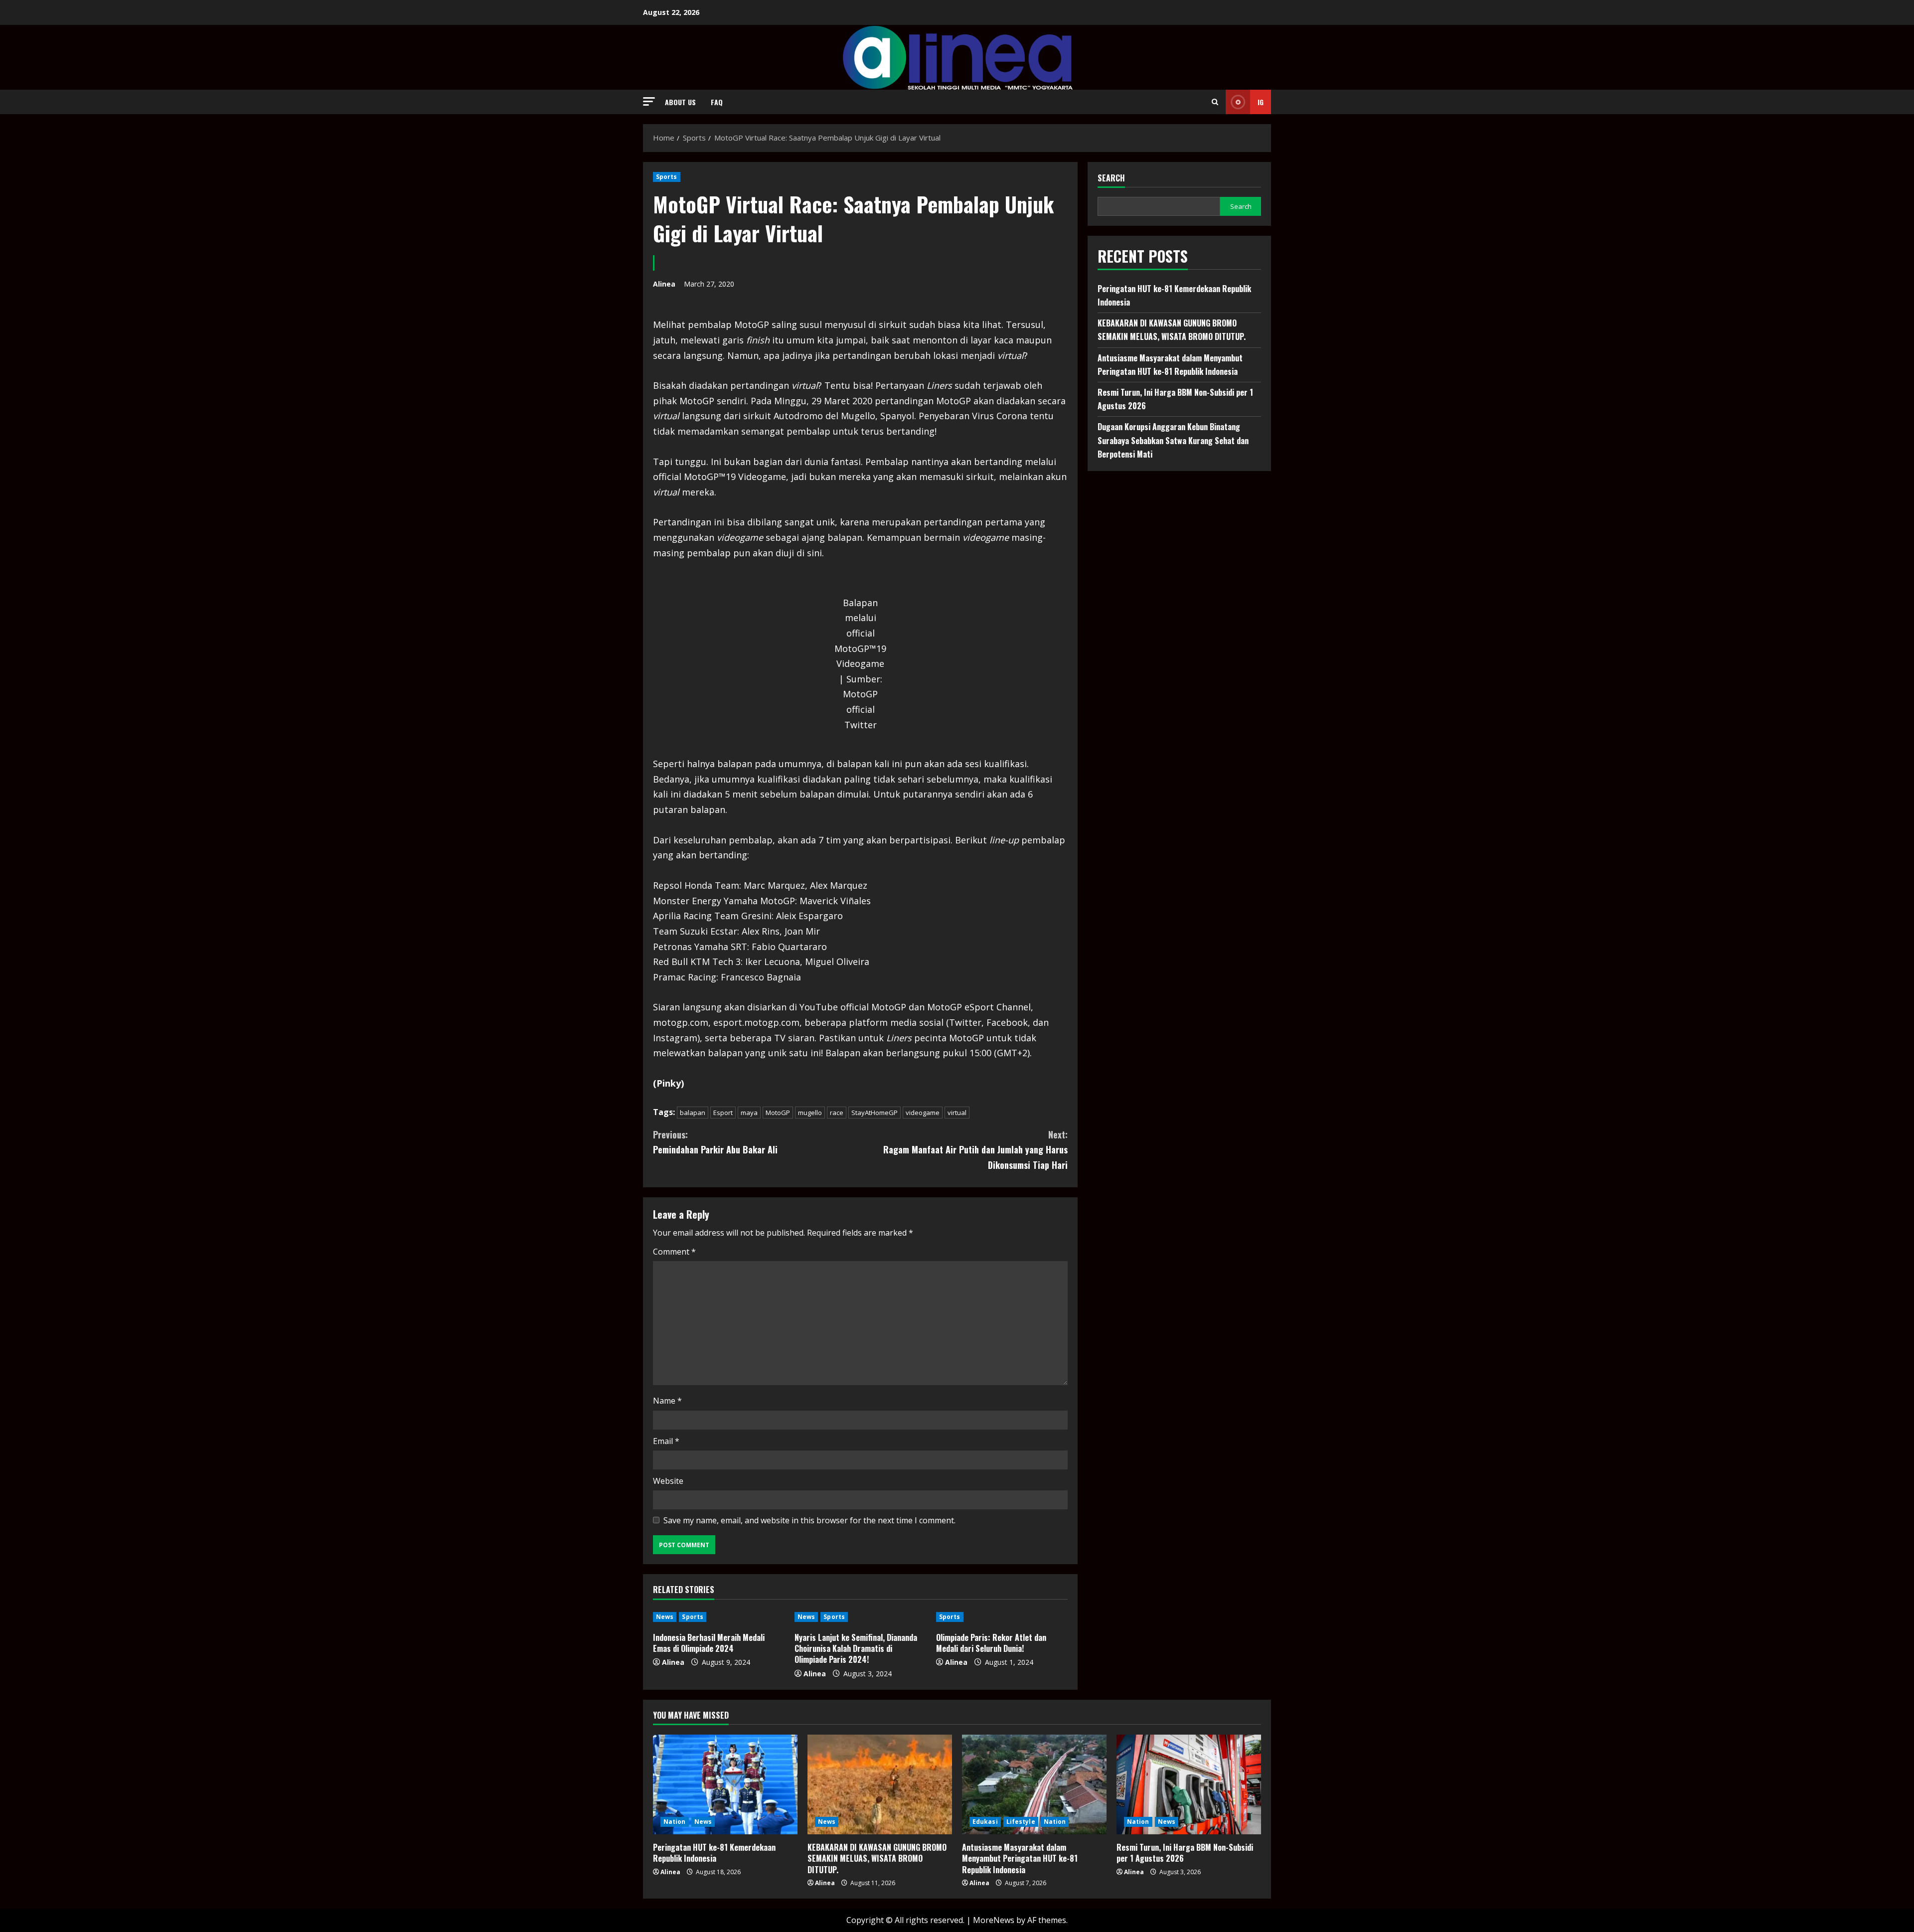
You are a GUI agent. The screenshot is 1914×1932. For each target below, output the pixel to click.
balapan (693, 1113)
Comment (674, 1252)
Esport (723, 1113)
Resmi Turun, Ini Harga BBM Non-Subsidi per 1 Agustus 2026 (1185, 1853)
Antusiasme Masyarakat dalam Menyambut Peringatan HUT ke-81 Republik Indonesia (1020, 1858)
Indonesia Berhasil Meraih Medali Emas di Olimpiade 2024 (709, 1643)
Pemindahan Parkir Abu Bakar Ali (715, 1142)
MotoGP (778, 1113)
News (665, 1617)
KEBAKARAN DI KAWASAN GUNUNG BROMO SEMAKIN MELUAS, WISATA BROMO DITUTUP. (877, 1858)
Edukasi (985, 1822)
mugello (810, 1113)
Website (668, 1481)
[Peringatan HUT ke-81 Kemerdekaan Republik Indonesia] (725, 1784)
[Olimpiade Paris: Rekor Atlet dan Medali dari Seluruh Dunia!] (1002, 1617)
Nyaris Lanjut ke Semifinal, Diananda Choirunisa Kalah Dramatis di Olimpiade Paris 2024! (856, 1649)
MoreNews (994, 1920)
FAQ (717, 102)
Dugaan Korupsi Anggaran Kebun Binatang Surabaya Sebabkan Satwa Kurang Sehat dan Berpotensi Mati (1173, 440)
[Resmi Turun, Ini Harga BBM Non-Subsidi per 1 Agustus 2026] (1189, 1784)
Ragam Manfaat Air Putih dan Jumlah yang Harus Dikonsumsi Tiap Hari (975, 1150)
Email (666, 1441)
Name (667, 1401)
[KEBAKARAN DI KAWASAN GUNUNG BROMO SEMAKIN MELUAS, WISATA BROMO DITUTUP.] (880, 1784)
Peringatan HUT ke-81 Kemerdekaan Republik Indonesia (714, 1853)
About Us (680, 102)
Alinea (664, 284)
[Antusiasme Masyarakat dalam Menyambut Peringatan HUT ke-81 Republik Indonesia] (1034, 1784)
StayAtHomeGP (875, 1113)
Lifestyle (1021, 1822)
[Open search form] (1215, 102)
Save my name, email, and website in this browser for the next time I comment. (809, 1520)
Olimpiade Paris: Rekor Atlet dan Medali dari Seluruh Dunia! (991, 1643)
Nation (675, 1822)
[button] (649, 101)
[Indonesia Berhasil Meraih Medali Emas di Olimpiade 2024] (719, 1617)
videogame (923, 1113)
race (837, 1113)
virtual (957, 1113)
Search (1111, 178)
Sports (667, 177)
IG (1261, 102)
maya (749, 1113)
